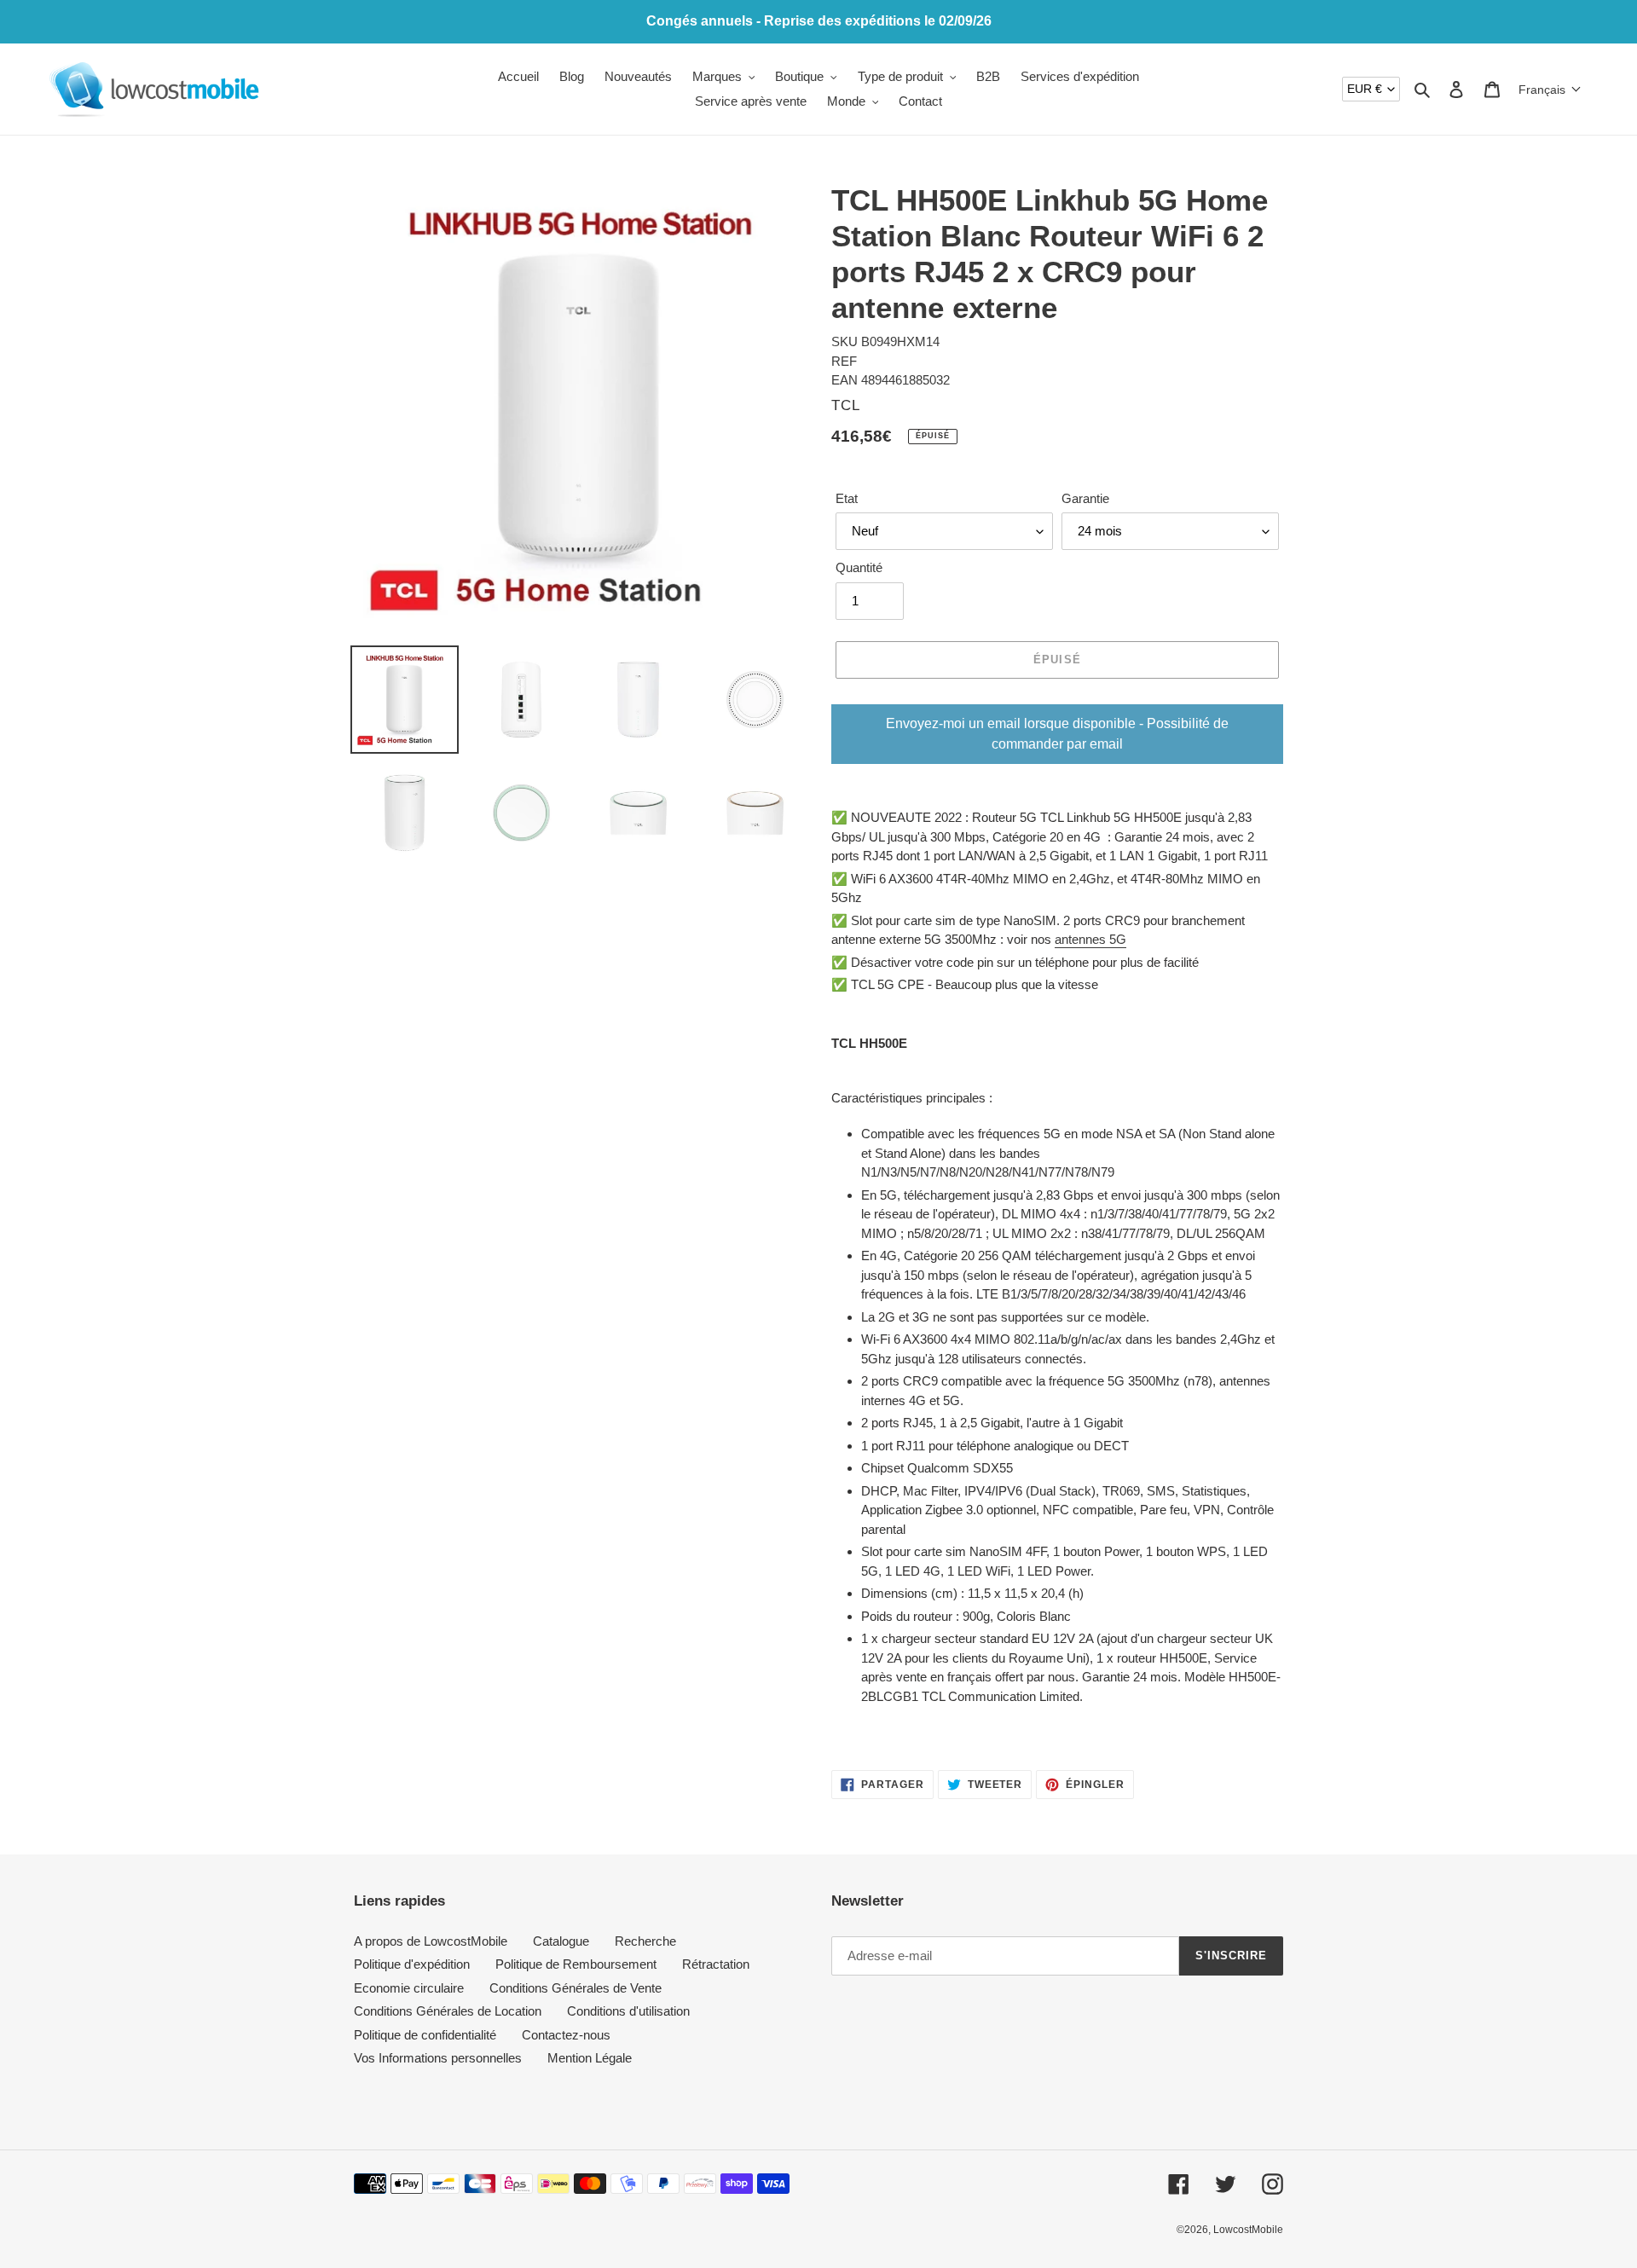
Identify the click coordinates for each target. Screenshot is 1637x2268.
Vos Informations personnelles (438, 2058)
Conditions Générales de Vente (576, 1988)
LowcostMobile (1248, 2230)
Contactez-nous (566, 2035)
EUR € (1365, 89)
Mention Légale (590, 2058)
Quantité (859, 567)
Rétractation (716, 1964)
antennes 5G (1090, 939)
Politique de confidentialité (425, 2035)
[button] (1550, 90)
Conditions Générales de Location (448, 2011)
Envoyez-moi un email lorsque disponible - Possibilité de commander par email (1057, 734)
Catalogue (561, 1941)
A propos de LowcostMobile (431, 1941)
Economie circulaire (409, 1988)
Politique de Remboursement (576, 1964)
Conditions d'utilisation (628, 2011)
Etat (847, 498)
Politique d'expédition (412, 1964)
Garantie (1085, 498)
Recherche (645, 1941)
